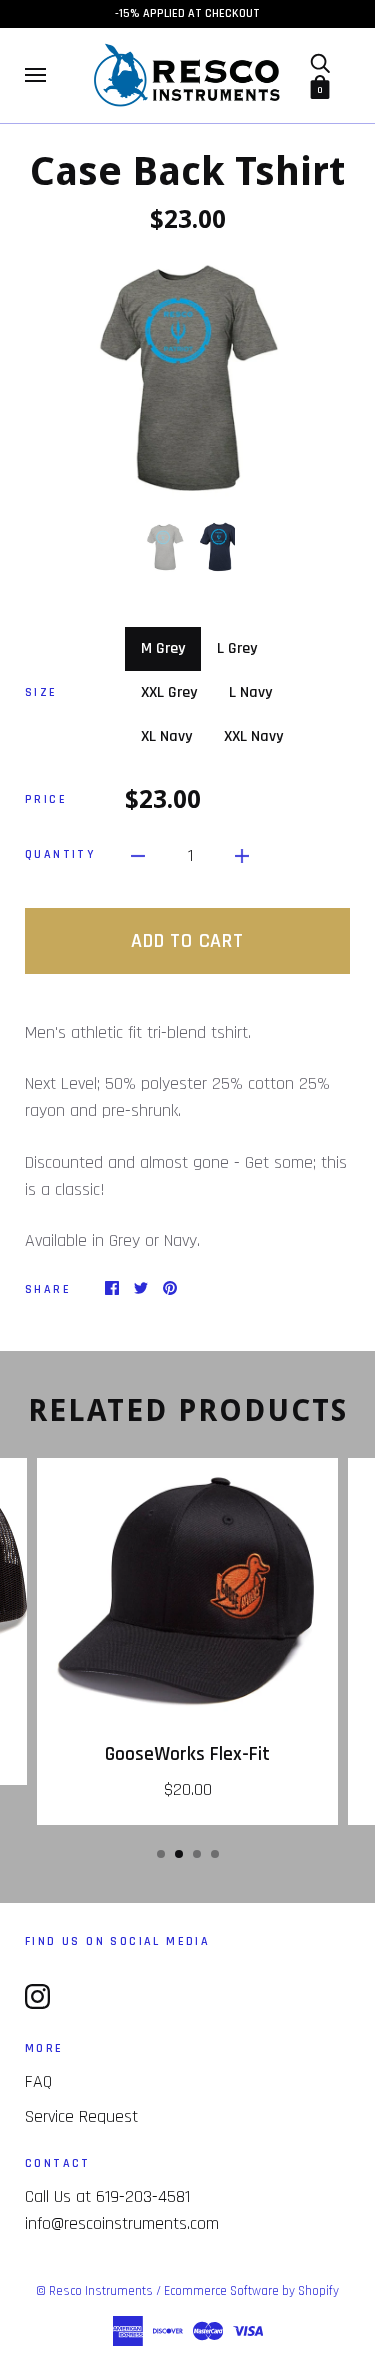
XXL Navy (253, 736)
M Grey (163, 648)
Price (46, 799)
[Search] (320, 63)
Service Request (81, 2116)
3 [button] (197, 1854)
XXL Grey (169, 692)
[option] (187, 377)
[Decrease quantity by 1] (138, 854)
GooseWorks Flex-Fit (187, 1754)
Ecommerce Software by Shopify (251, 2291)
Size (41, 692)
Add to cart (187, 941)
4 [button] (215, 1854)
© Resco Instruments (94, 2291)
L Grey (237, 648)
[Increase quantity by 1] (242, 854)
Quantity (60, 854)
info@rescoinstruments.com (122, 2223)
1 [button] (161, 1854)
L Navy (250, 692)
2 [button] (179, 1854)
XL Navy (166, 736)
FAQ (38, 2081)
